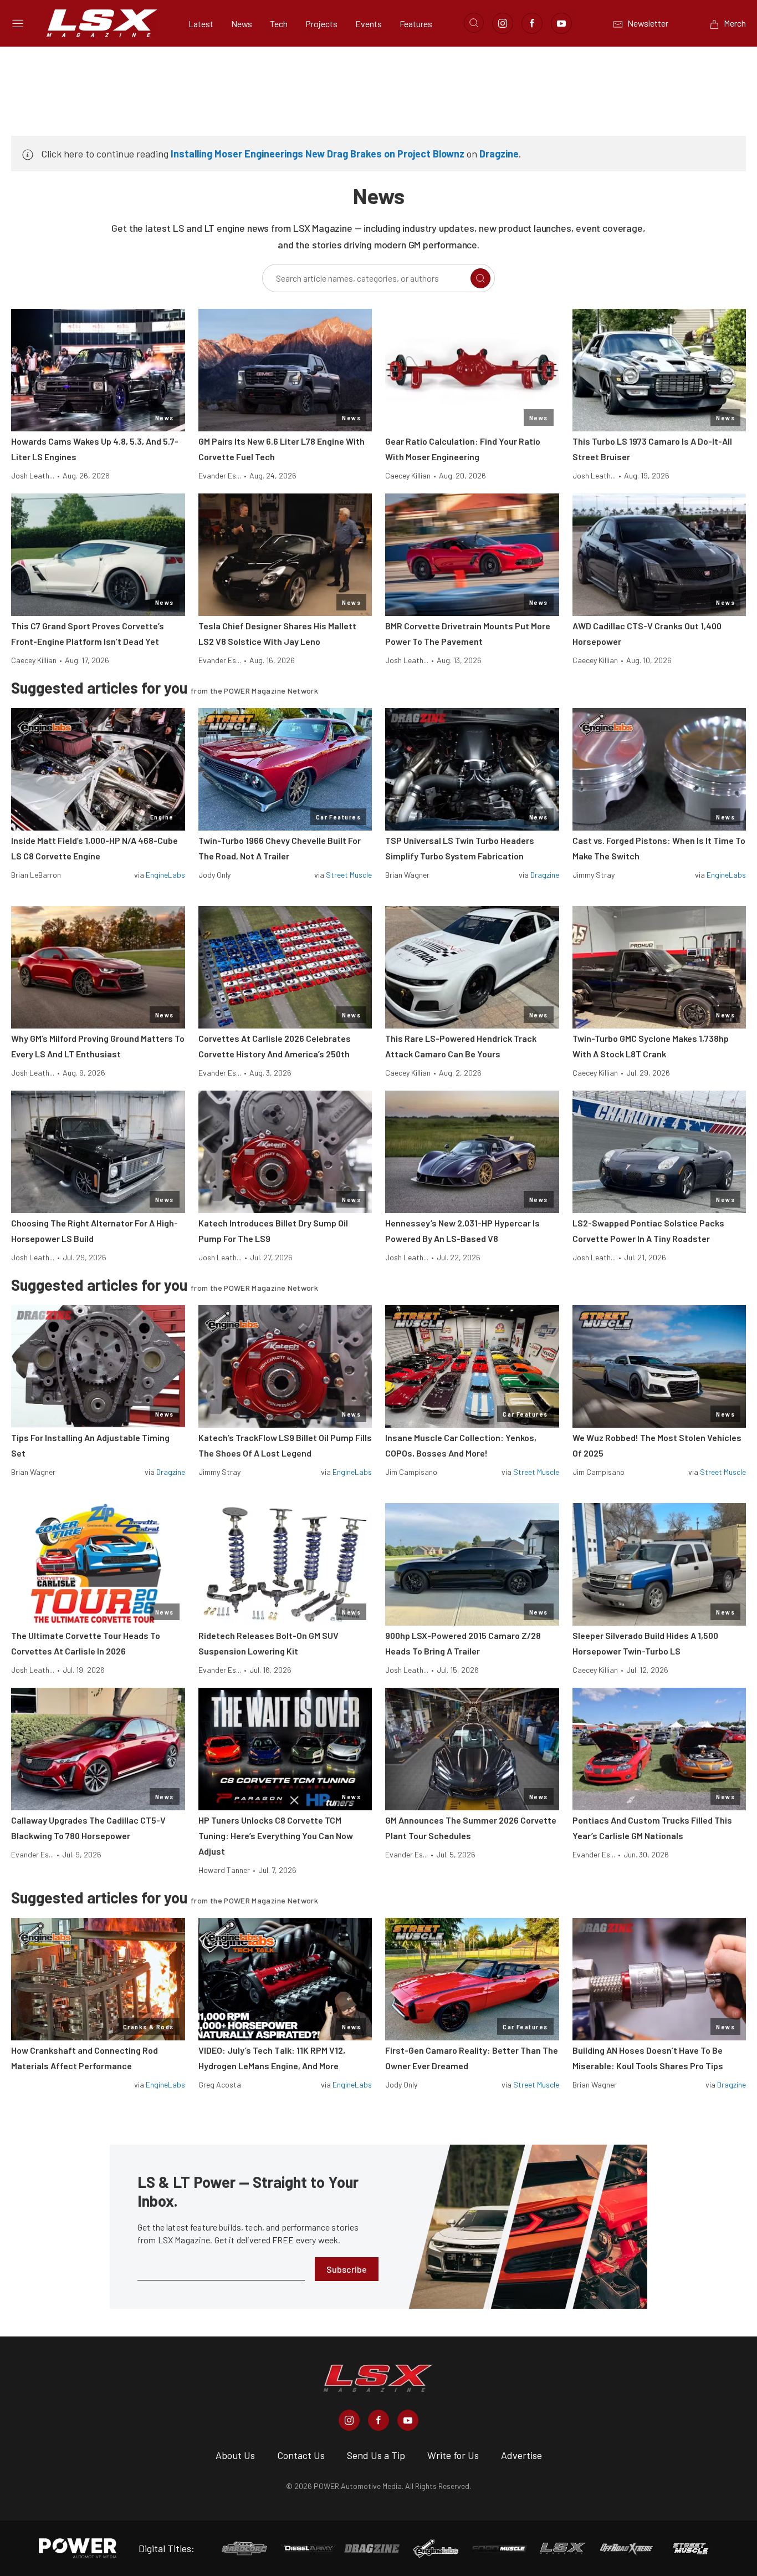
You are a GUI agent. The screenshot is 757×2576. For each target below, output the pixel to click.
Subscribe (347, 2269)
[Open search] (474, 23)
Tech (279, 24)
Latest (201, 24)
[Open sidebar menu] (18, 23)
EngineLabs (165, 875)
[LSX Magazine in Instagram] (349, 2420)
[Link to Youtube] (561, 23)
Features (416, 24)
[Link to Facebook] (532, 23)
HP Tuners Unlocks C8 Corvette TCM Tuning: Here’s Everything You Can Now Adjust (276, 1836)
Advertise (521, 2455)
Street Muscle (349, 875)
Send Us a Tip (376, 2455)
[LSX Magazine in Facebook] (378, 2420)
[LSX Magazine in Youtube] (408, 2420)
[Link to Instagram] (503, 23)
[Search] (480, 278)
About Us (235, 2455)
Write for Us (453, 2455)
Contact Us (301, 2455)
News (242, 24)
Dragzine (499, 154)
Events (369, 24)
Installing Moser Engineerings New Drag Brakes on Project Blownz (318, 154)
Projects (321, 24)
